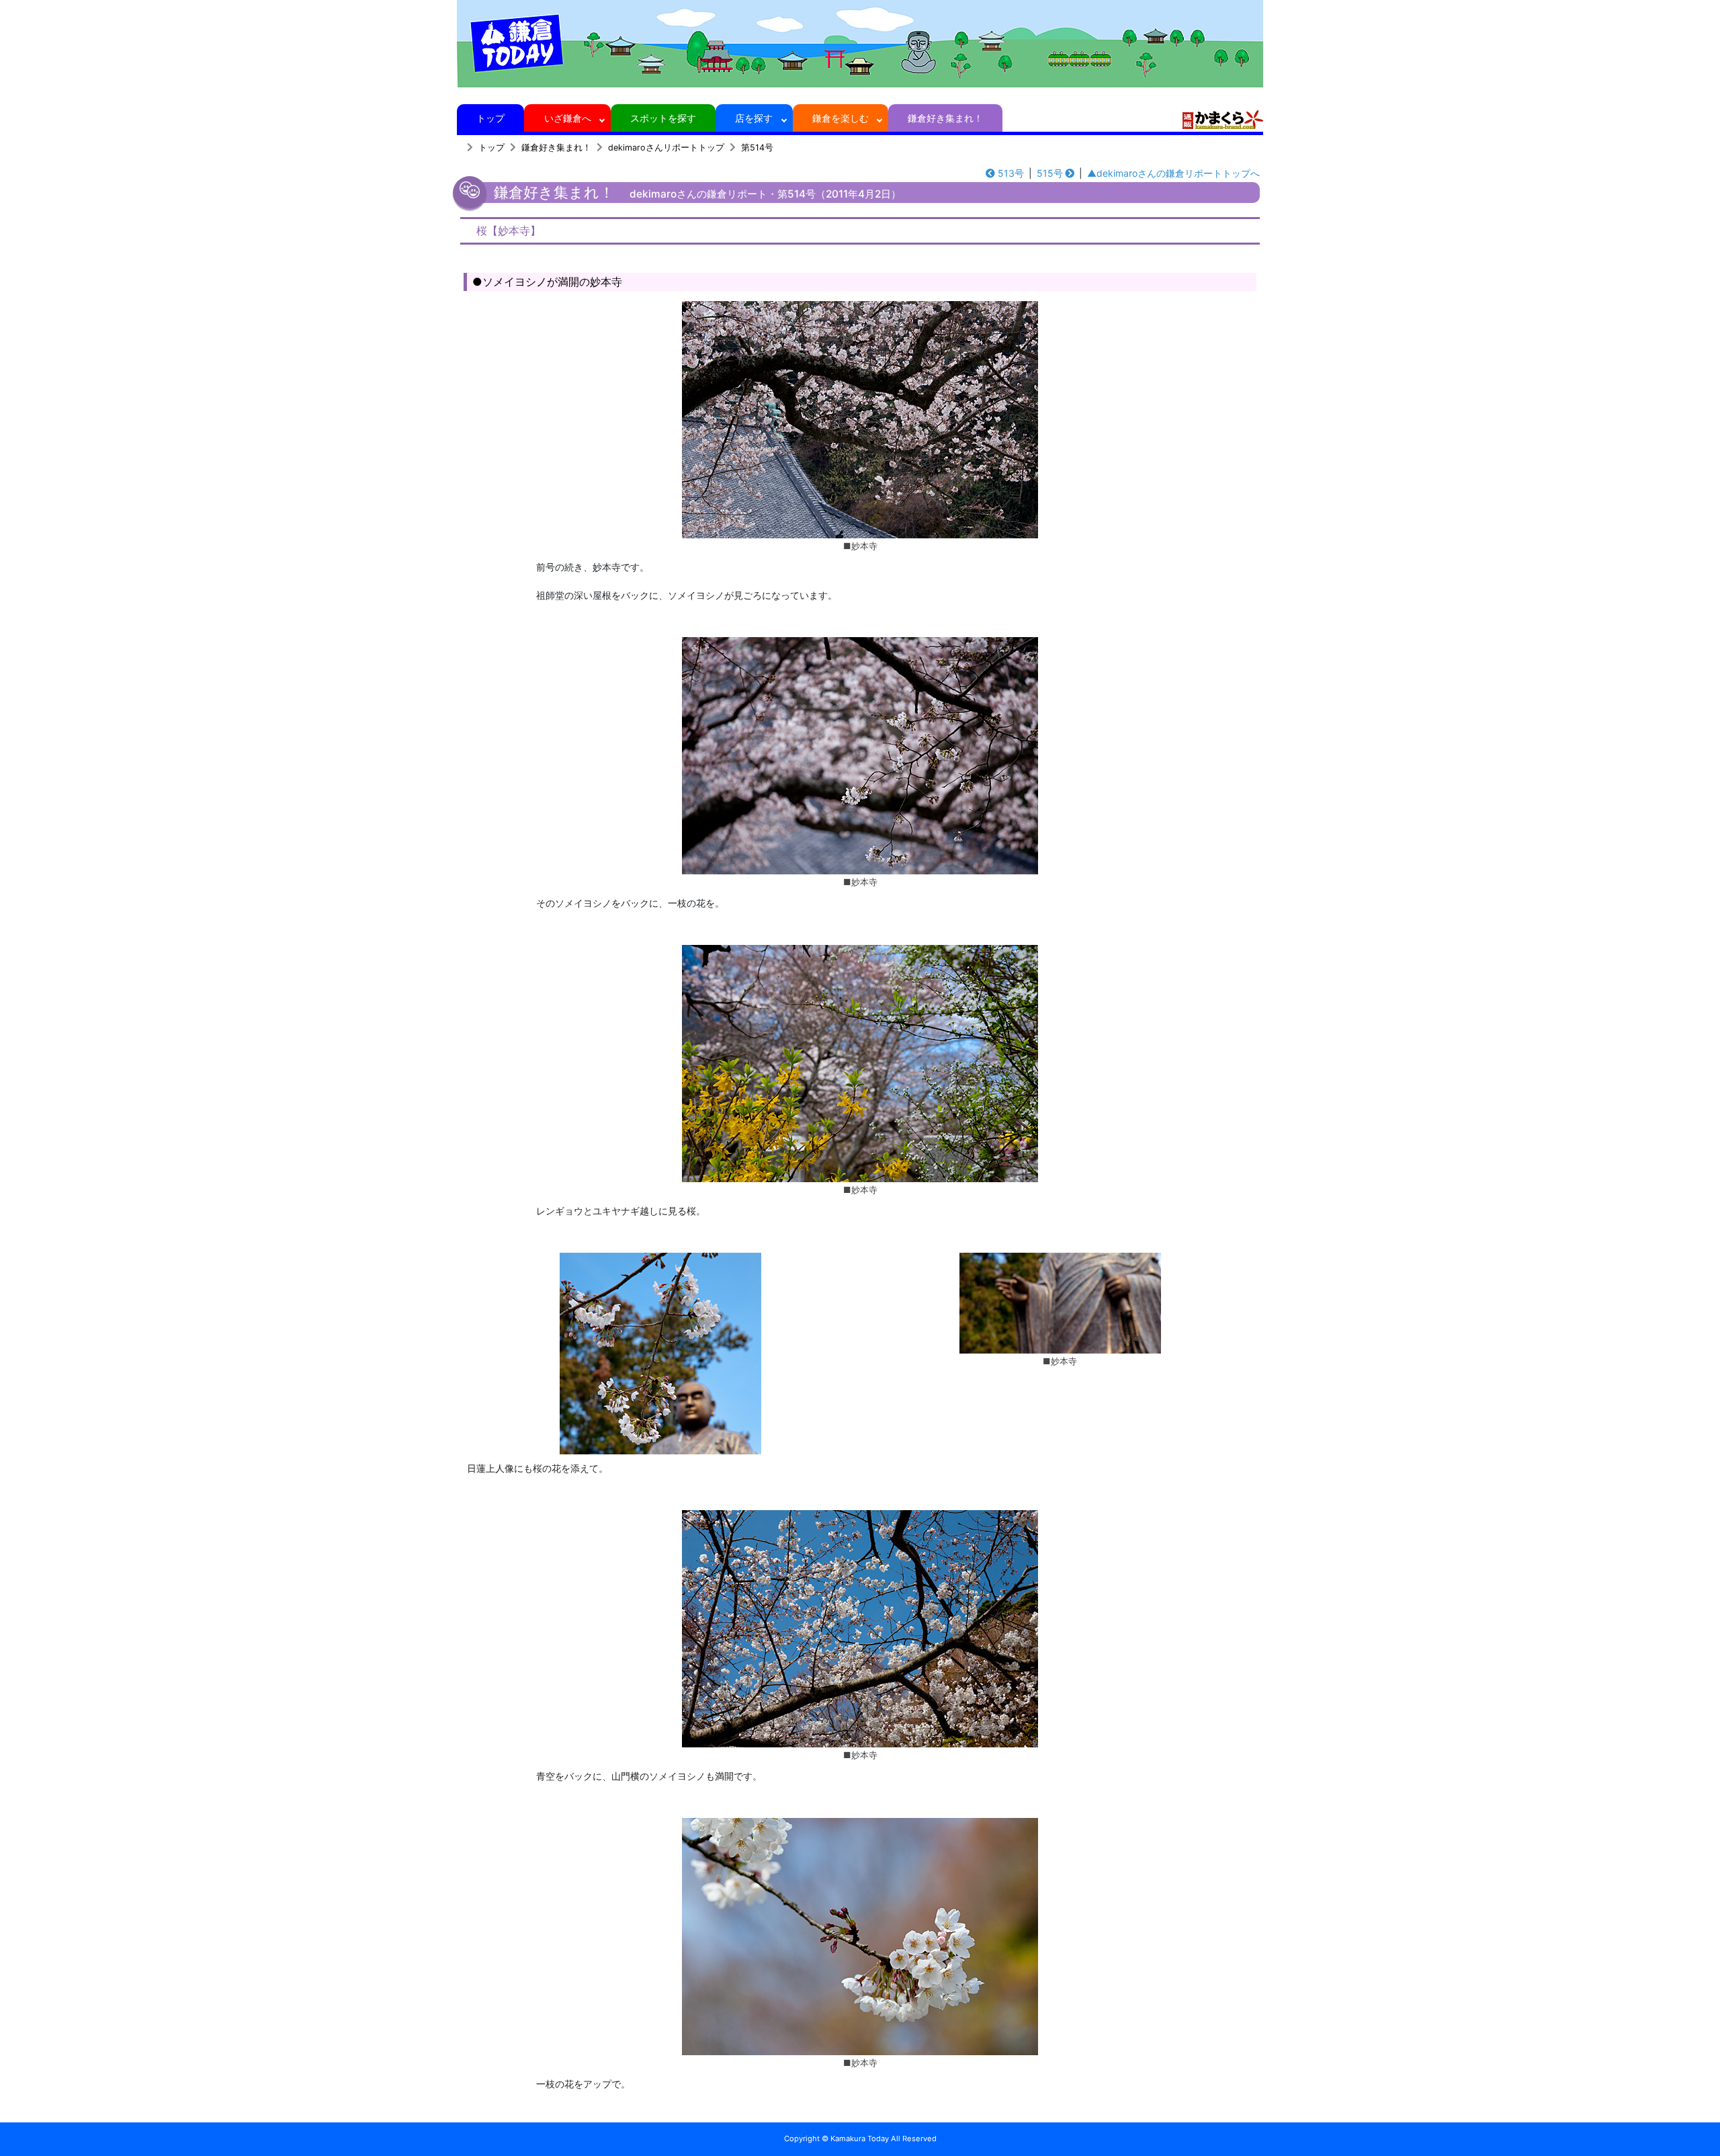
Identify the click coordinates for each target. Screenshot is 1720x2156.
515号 (1050, 173)
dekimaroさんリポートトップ (666, 148)
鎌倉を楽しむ (841, 118)
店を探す (754, 118)
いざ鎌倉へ (568, 118)
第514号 (757, 148)
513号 (1011, 173)
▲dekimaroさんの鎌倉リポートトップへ (1173, 173)
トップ (490, 118)
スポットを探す (663, 118)
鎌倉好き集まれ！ (945, 118)
